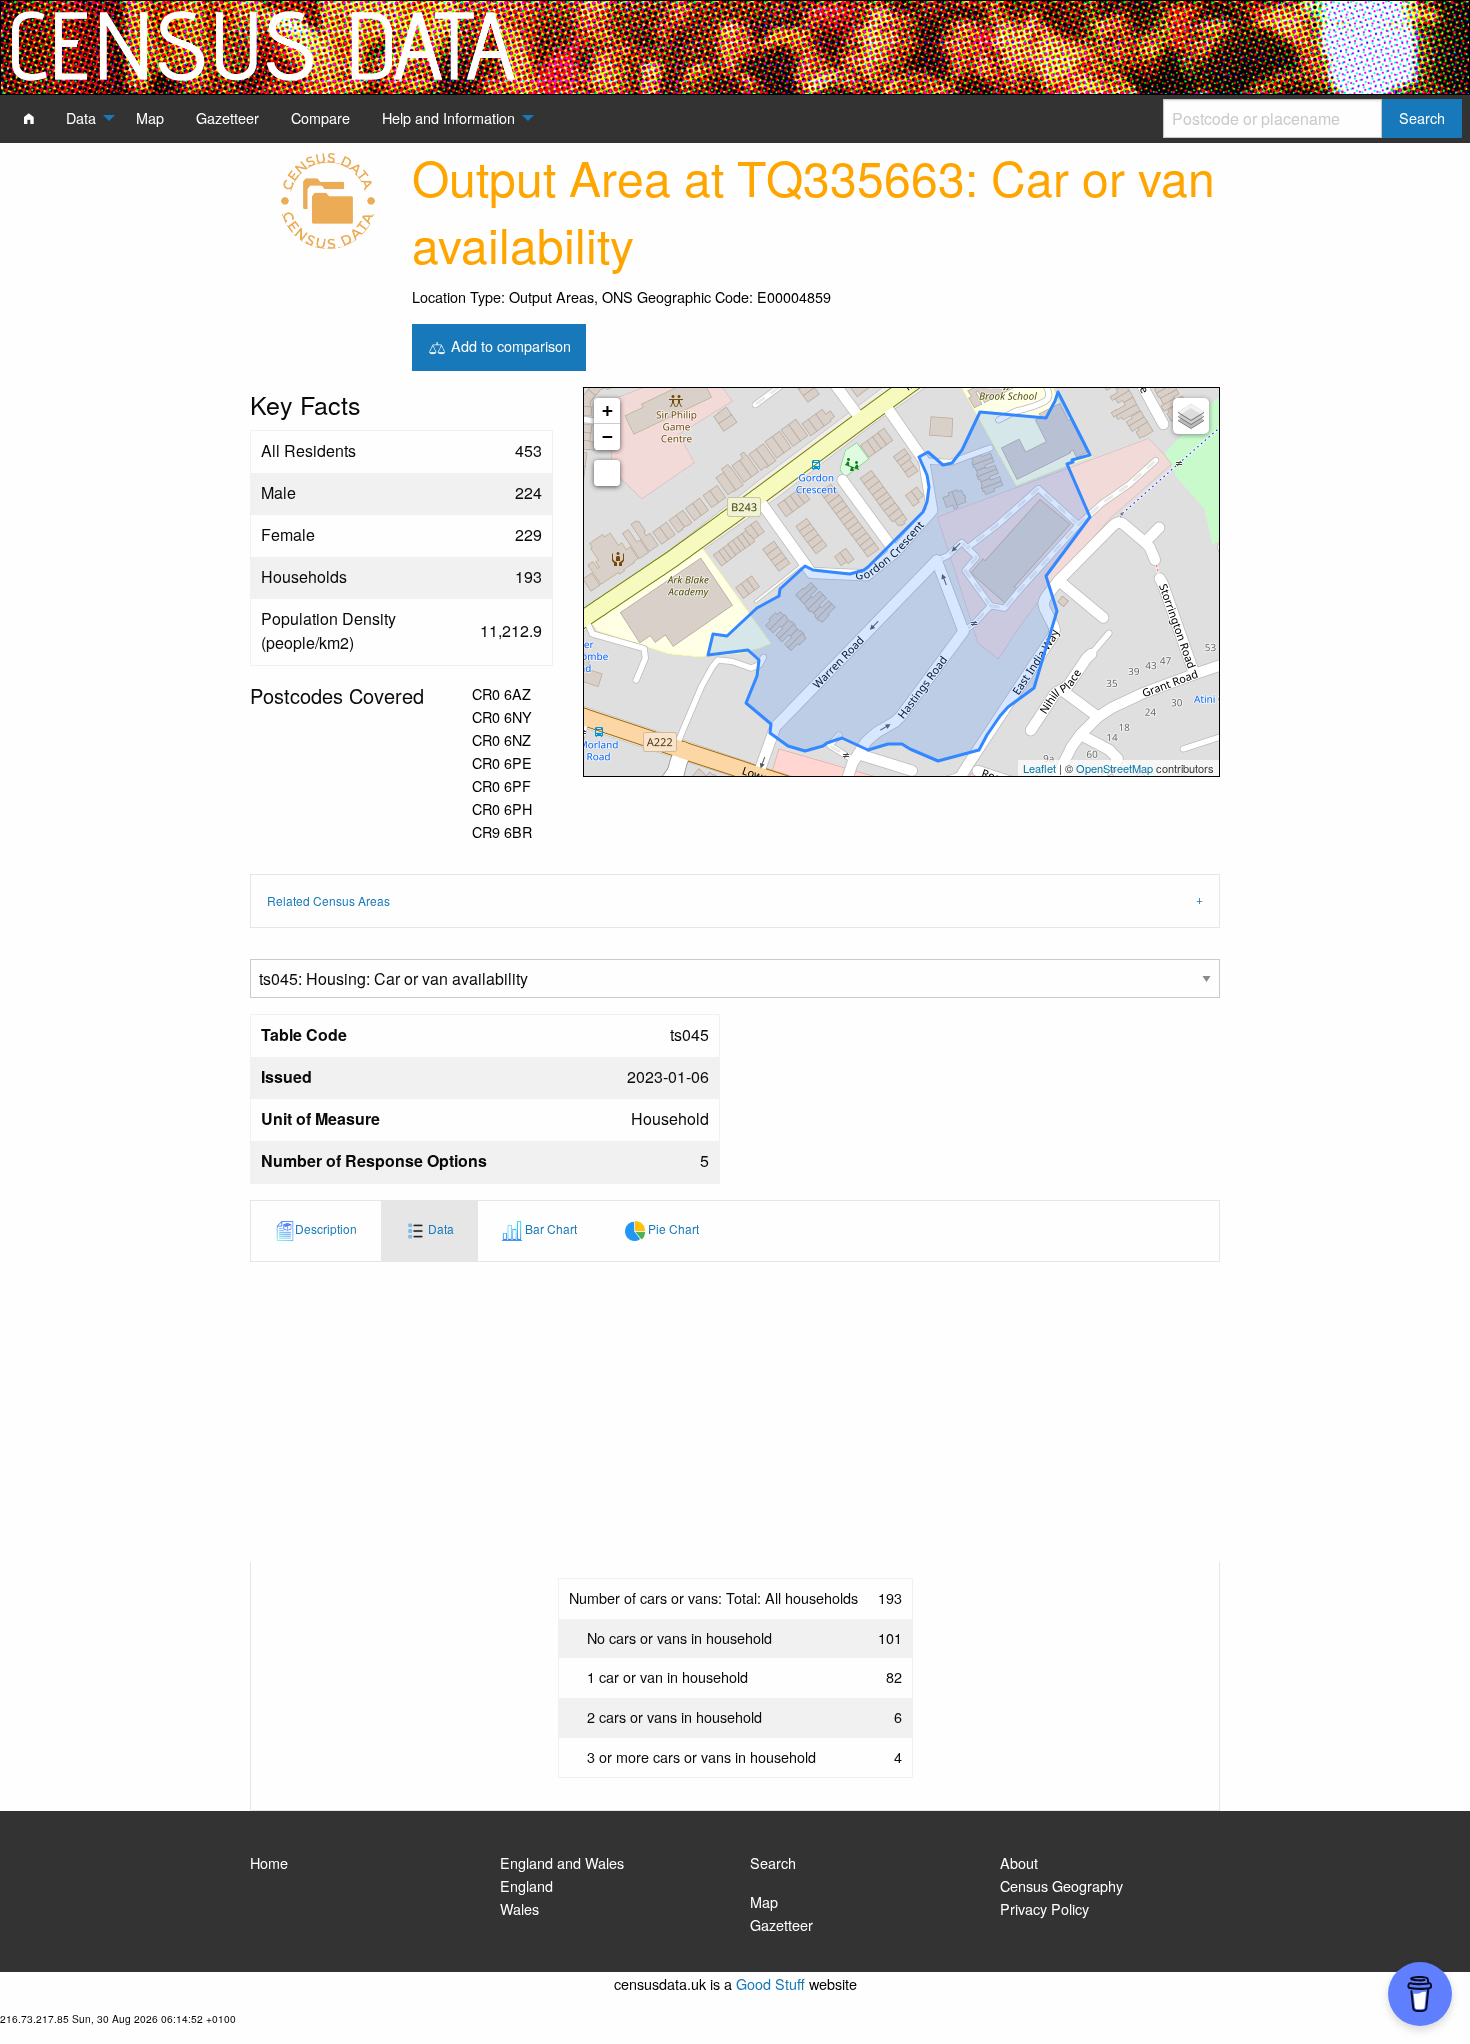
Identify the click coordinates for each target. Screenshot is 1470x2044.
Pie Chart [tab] (672, 1228)
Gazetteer (781, 1924)
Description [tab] (326, 1228)
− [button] (607, 436)
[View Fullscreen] (607, 473)
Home (269, 1862)
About (1019, 1862)
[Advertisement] (735, 1412)
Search (773, 1862)
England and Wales (562, 1862)
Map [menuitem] (150, 117)
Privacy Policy (1044, 1908)
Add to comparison (509, 344)
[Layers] (1191, 416)
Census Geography (1061, 1885)
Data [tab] (439, 1228)
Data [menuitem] (81, 117)
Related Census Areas (328, 900)
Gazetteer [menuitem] (227, 117)
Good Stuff (770, 1983)
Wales (519, 1908)
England (526, 1885)
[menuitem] (29, 118)
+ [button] (607, 410)
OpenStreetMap (1114, 768)
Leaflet (1039, 768)
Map (764, 1901)
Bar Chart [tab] (549, 1228)
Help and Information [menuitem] (448, 117)
